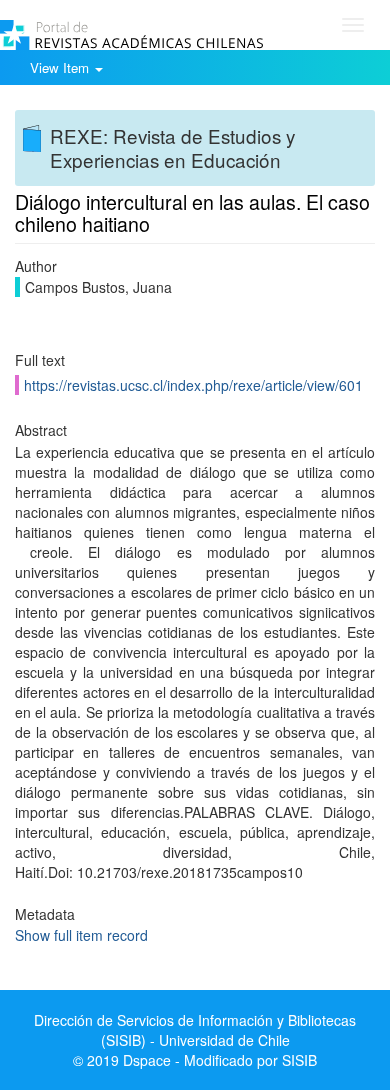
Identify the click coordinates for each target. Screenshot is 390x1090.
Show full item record (81, 935)
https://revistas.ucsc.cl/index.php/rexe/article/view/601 (193, 385)
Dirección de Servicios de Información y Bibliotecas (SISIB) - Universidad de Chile (195, 1030)
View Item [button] (61, 67)
